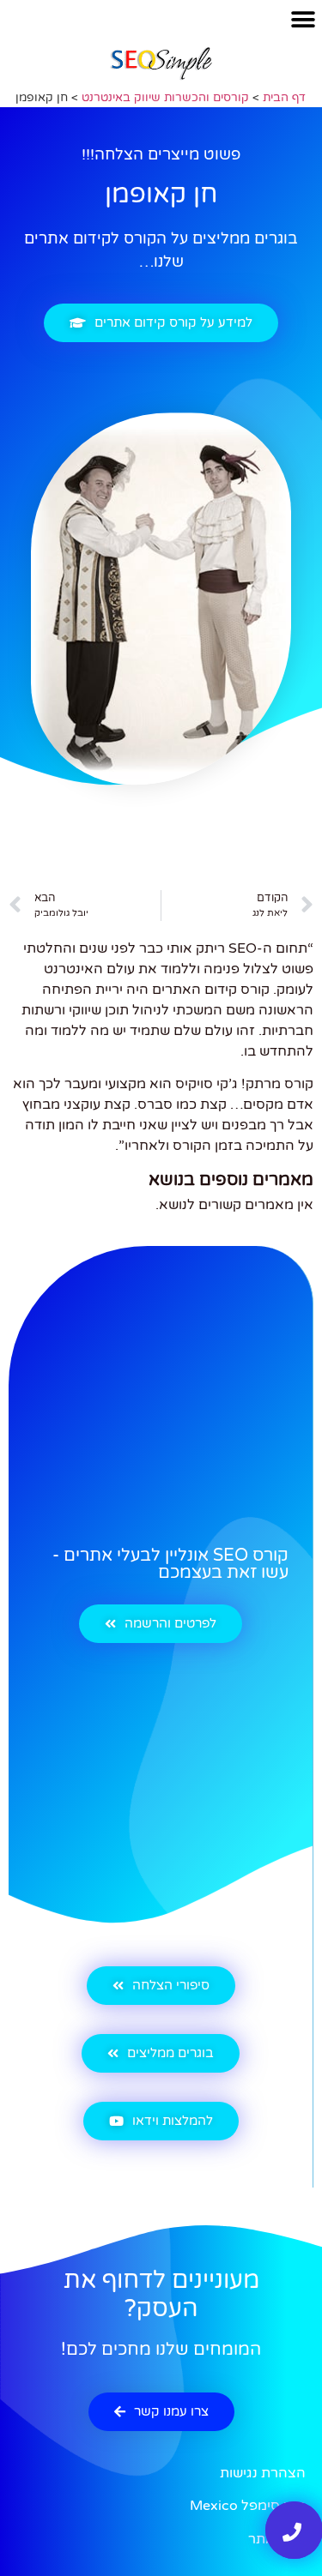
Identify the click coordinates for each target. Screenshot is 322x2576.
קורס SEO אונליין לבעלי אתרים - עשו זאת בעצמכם (170, 1564)
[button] (303, 19)
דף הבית (284, 98)
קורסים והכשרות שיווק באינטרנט (165, 98)
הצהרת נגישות (263, 2473)
